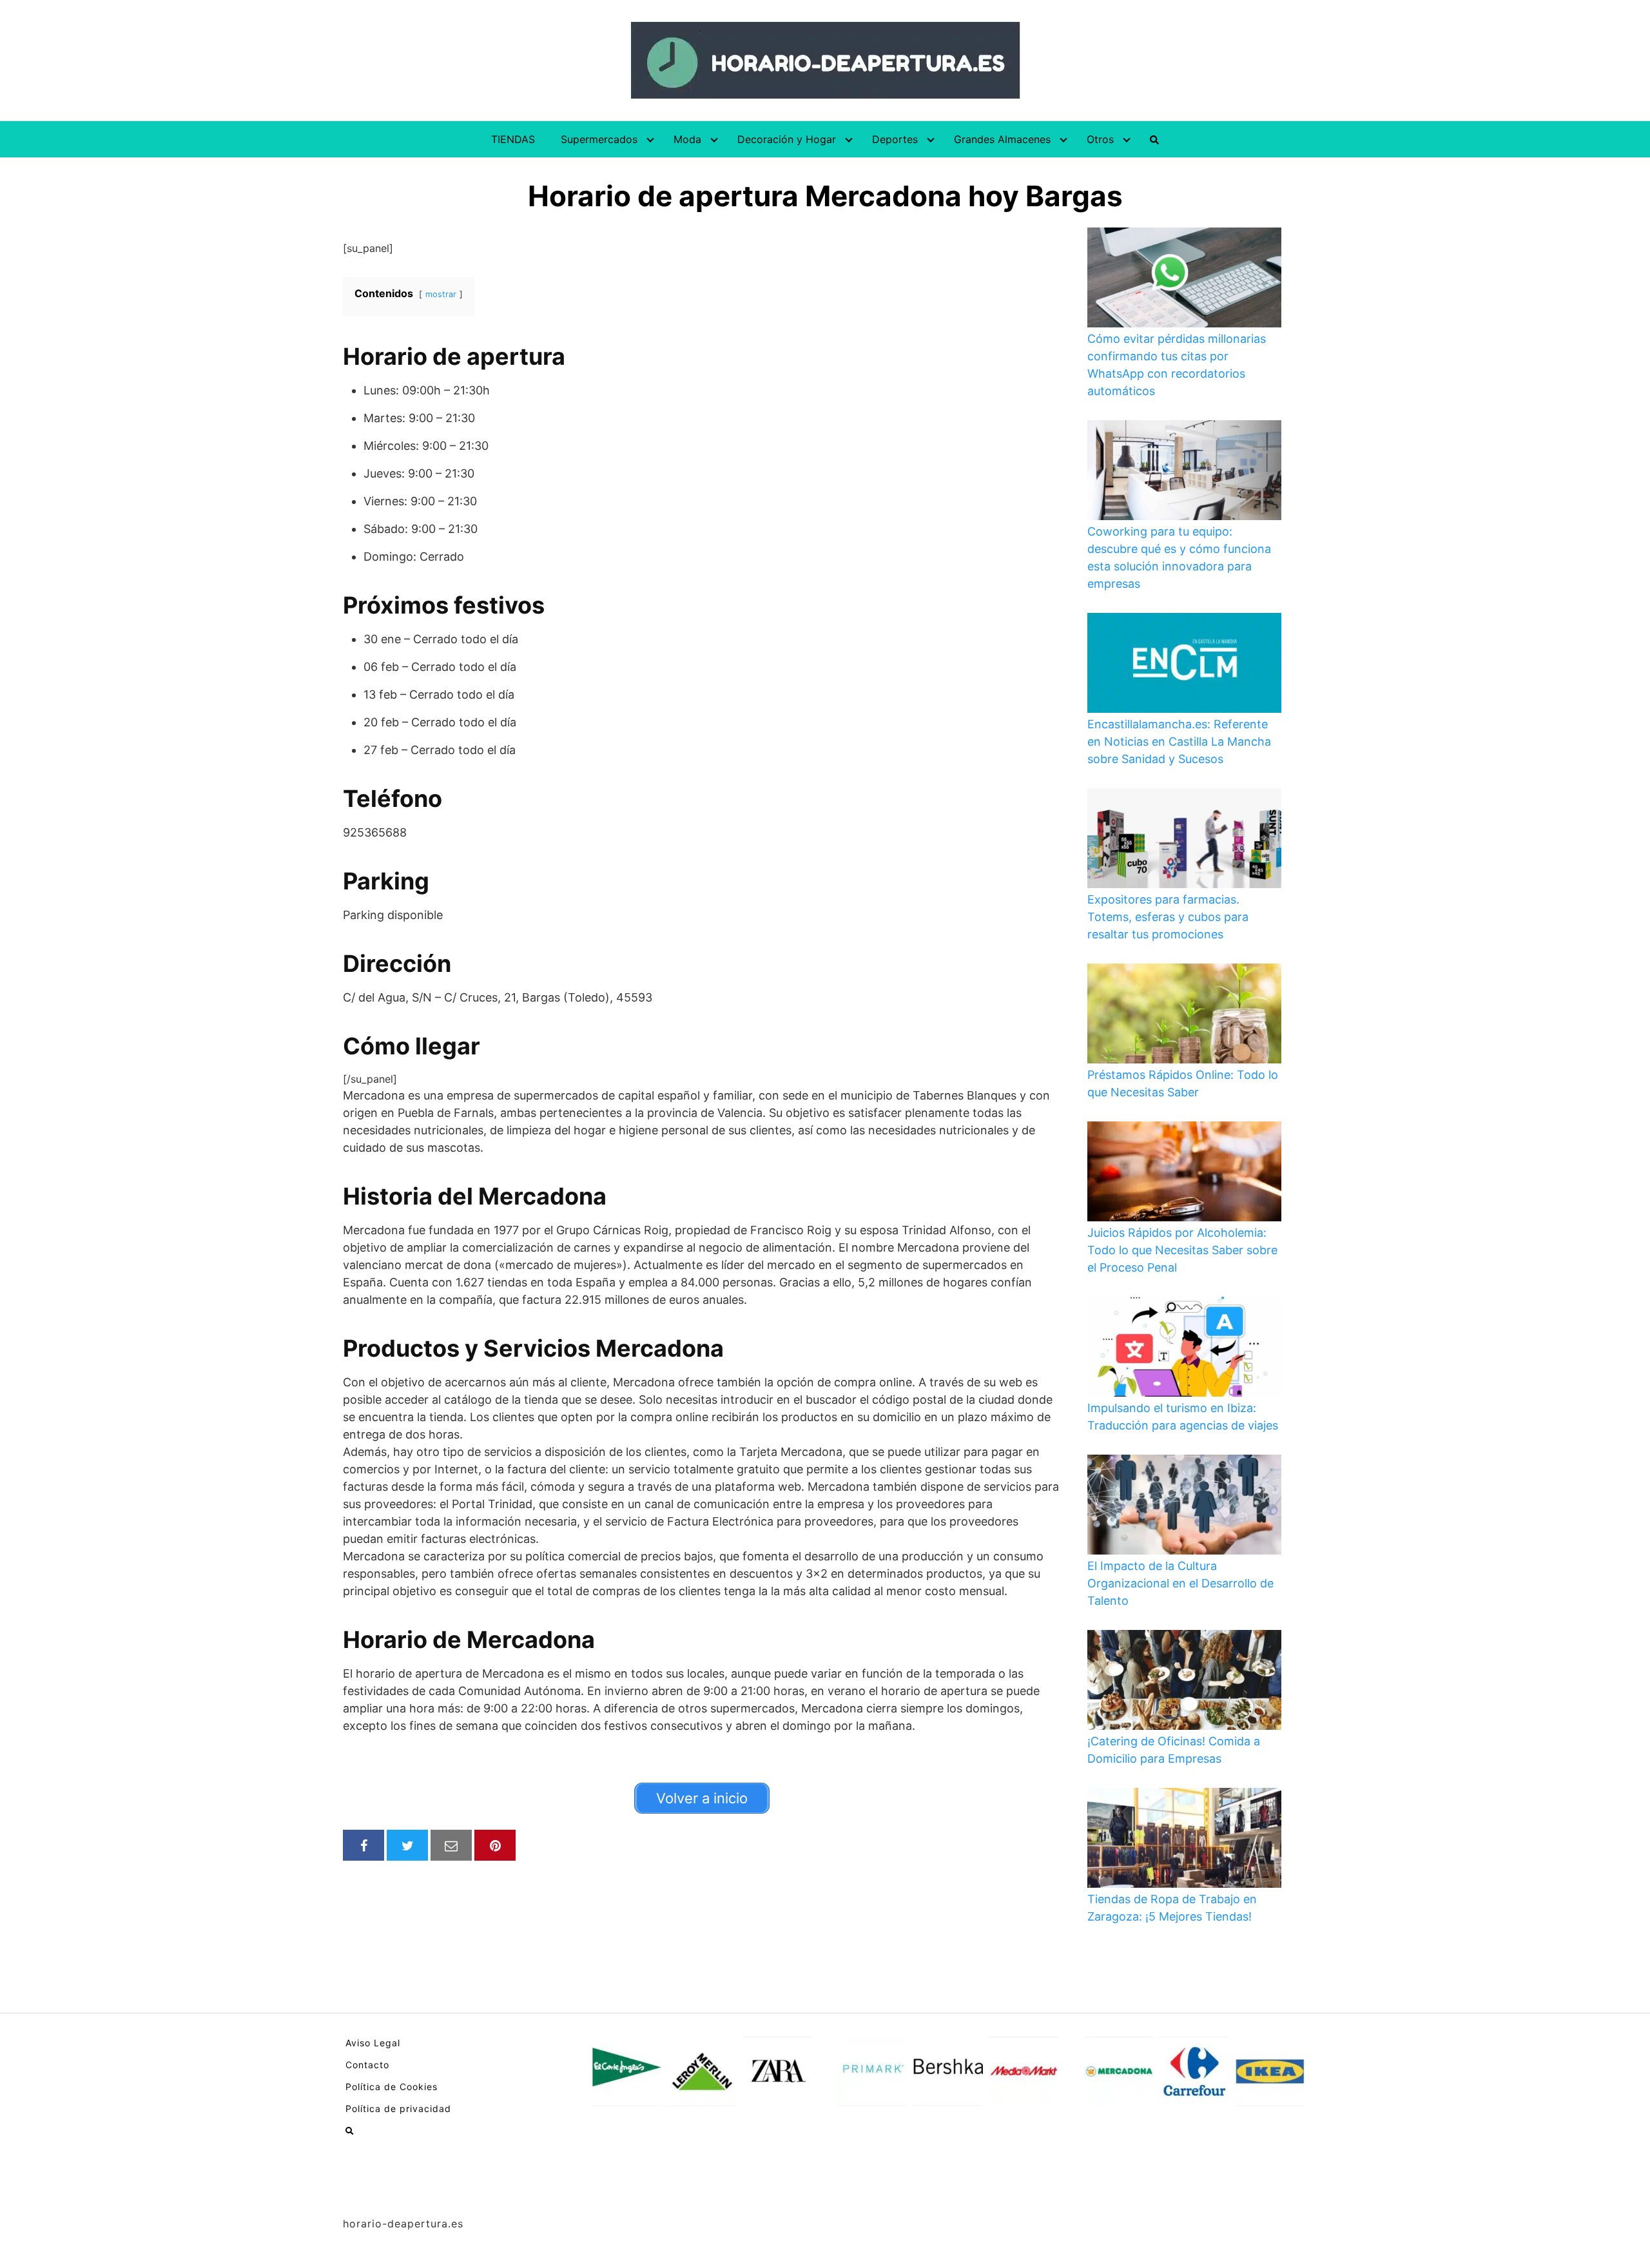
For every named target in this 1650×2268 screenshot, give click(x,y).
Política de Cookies (392, 2087)
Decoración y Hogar (787, 139)
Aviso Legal (373, 2043)
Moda (687, 139)
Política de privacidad (398, 2108)
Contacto (367, 2065)
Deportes (895, 139)
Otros (1100, 139)
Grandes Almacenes (1002, 139)
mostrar (441, 294)
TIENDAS (513, 139)
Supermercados (599, 139)
